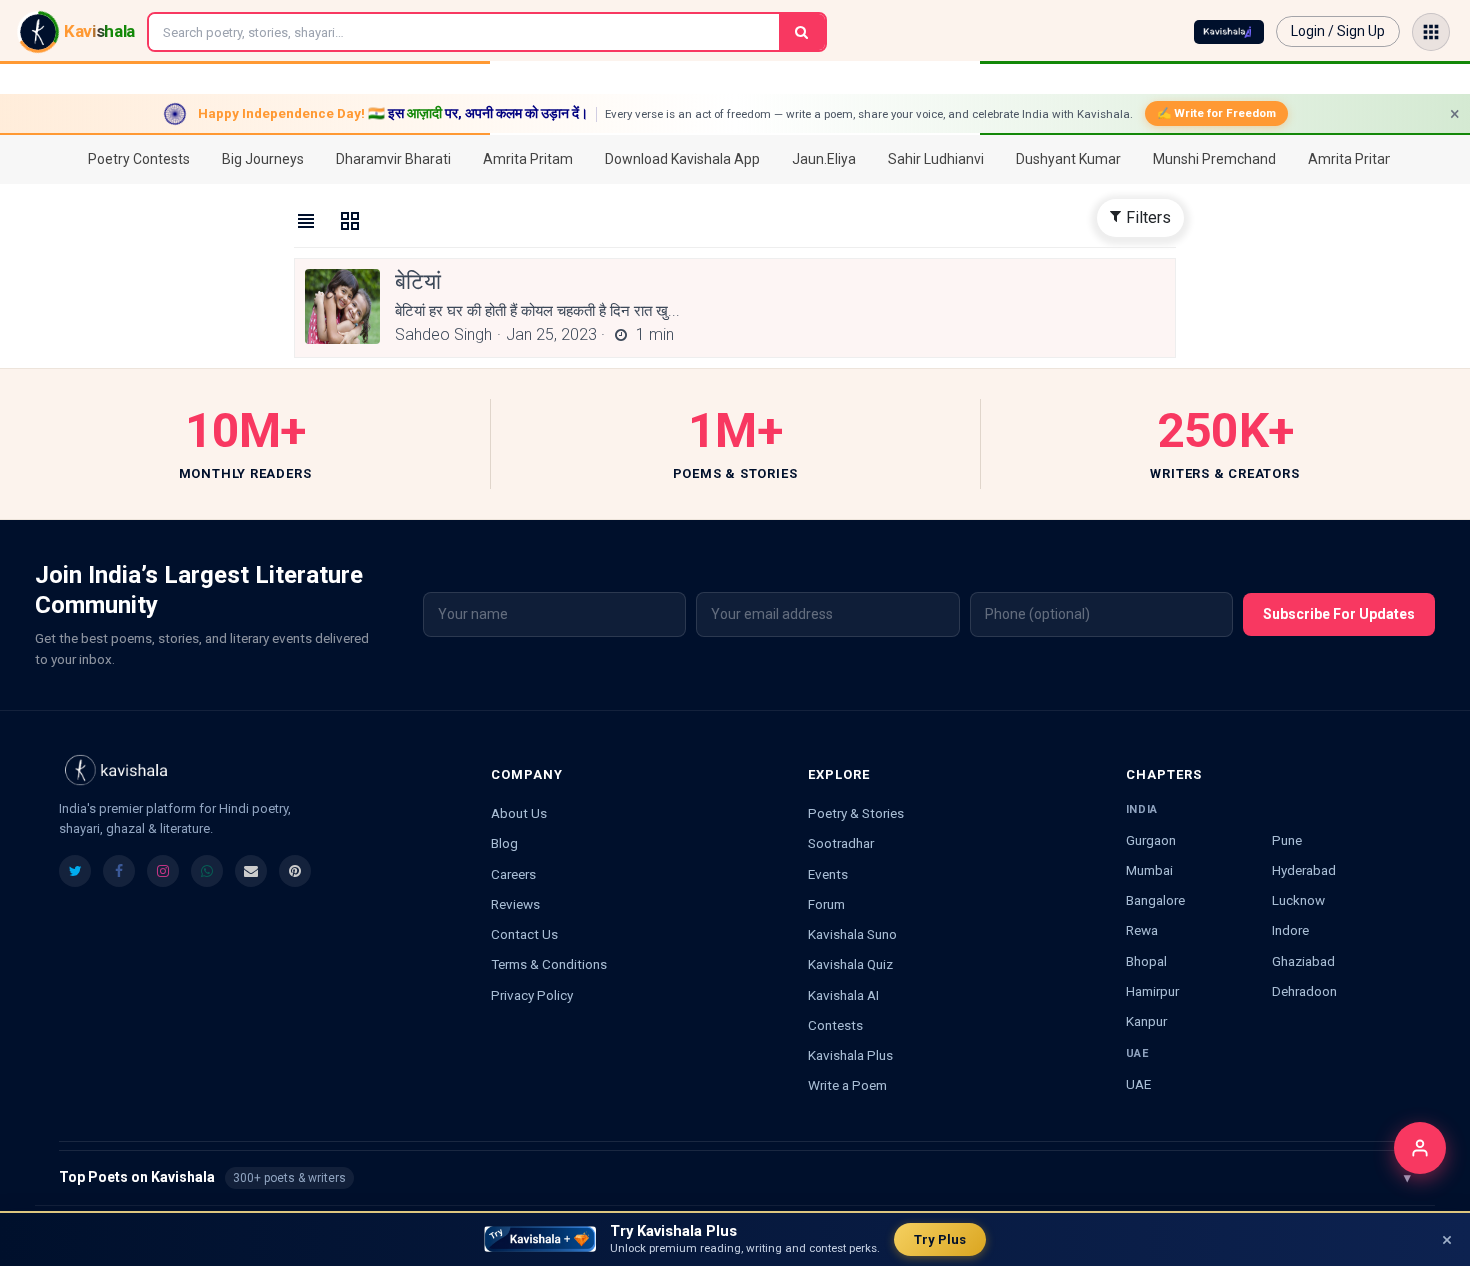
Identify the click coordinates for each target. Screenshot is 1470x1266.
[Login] (1420, 1148)
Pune (1287, 840)
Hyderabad (1304, 870)
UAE (1138, 1084)
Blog (504, 843)
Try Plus (940, 1239)
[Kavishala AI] (1229, 32)
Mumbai (1149, 870)
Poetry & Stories (856, 813)
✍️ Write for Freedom (1216, 113)
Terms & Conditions (549, 964)
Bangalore (1155, 900)
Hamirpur (1152, 991)
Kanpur (1146, 1021)
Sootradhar (841, 843)
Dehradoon (1304, 991)
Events (828, 874)
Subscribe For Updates (1339, 614)
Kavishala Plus (850, 1055)
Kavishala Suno (852, 934)
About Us (519, 813)
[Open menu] (1431, 32)
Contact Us (524, 934)
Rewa (1142, 930)
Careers (513, 874)
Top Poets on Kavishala (735, 1177)
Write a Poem (847, 1085)
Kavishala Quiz (850, 964)
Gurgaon (1151, 840)
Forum (826, 904)
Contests (835, 1025)
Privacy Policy (532, 995)
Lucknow (1298, 900)
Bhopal (1146, 961)
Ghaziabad (1303, 961)
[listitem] (75, 871)
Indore (1290, 930)
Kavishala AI (843, 995)
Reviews (515, 904)
